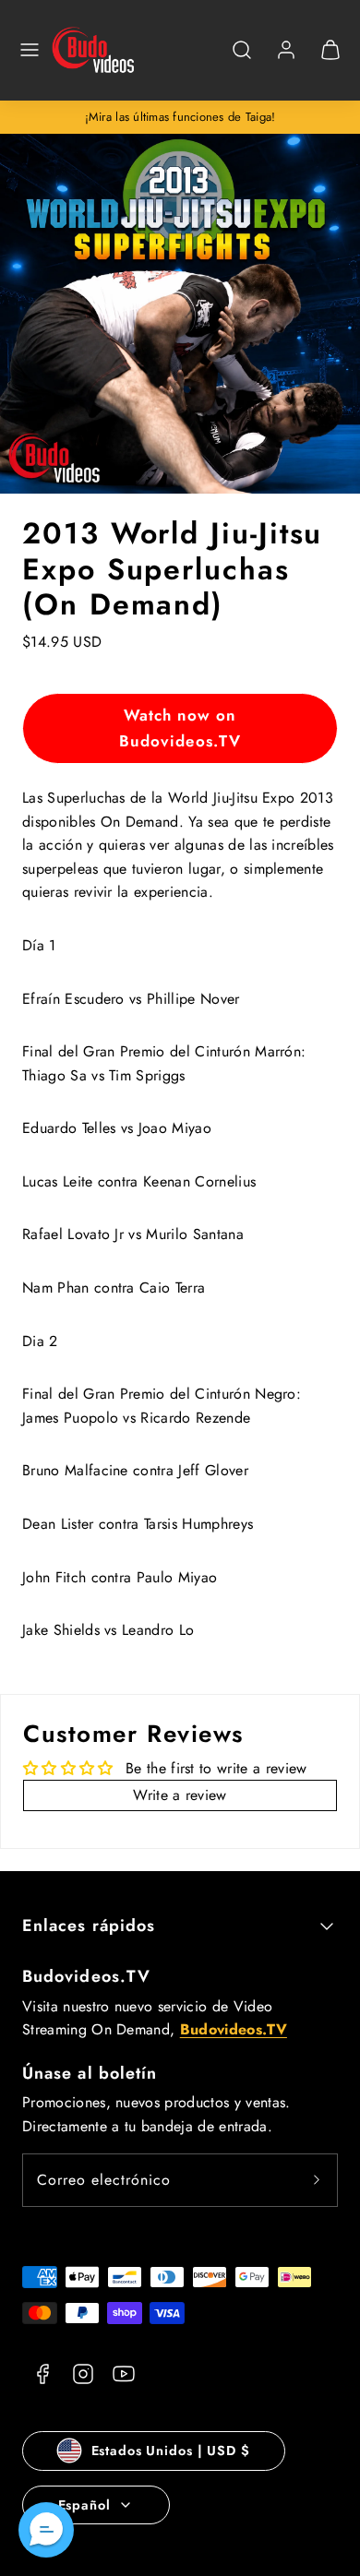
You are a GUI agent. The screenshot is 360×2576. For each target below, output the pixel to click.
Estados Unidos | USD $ (171, 2451)
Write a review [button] (180, 1795)
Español (84, 2505)
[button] (30, 50)
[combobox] (242, 60)
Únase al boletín (90, 2073)
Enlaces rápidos (89, 1926)
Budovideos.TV (86, 1976)
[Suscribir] (317, 2180)
